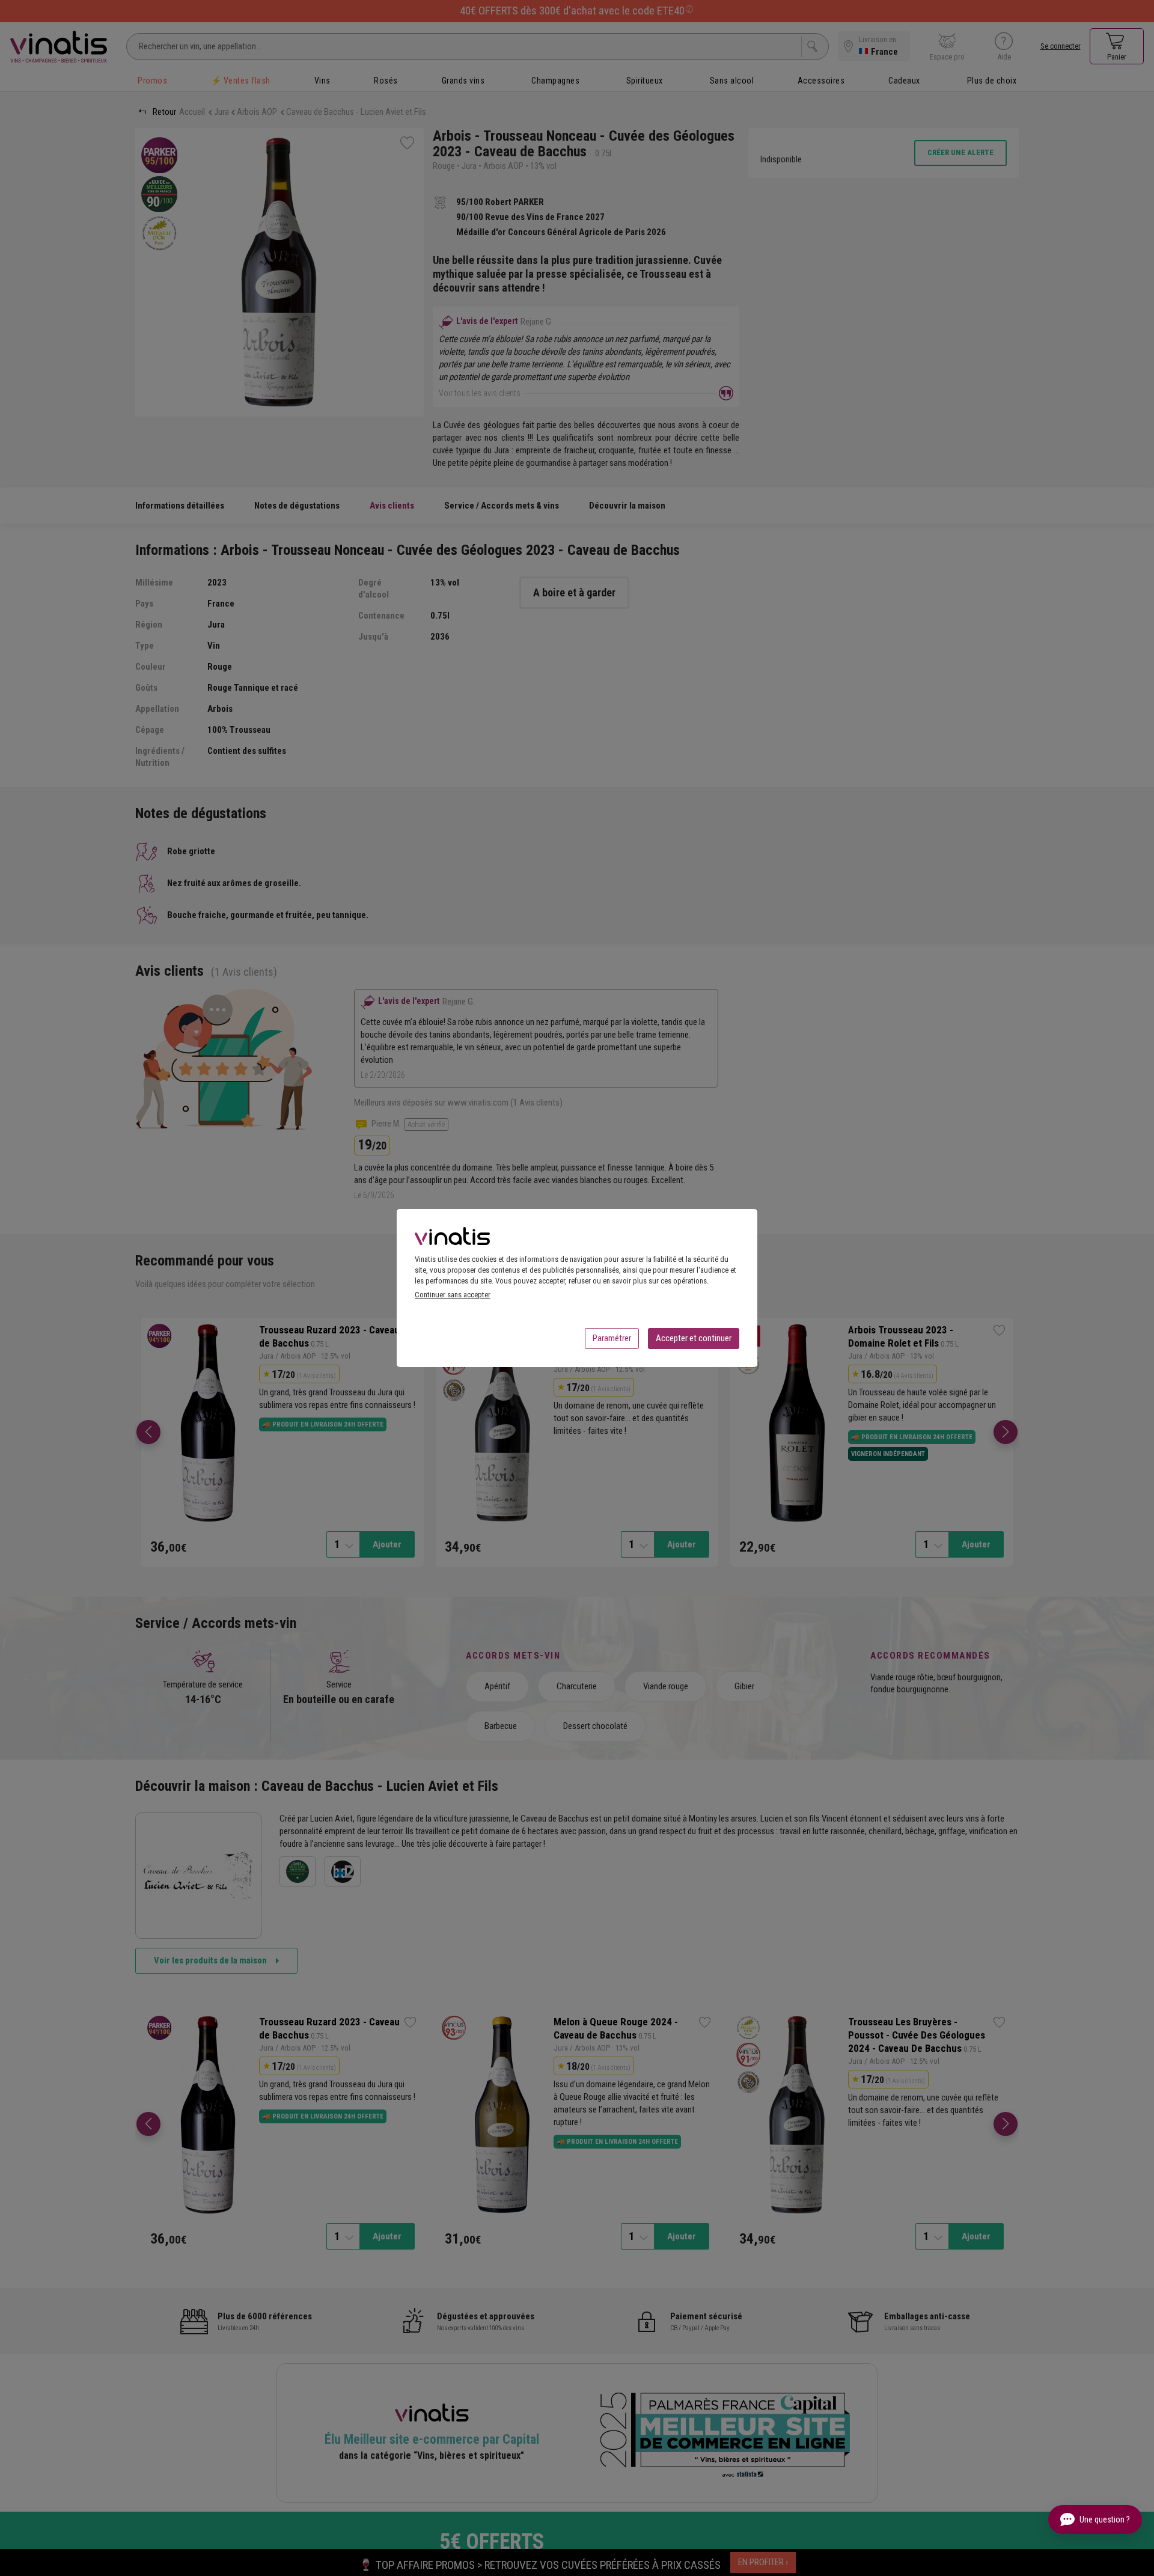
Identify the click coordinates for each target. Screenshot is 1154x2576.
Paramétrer (612, 1338)
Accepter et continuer (694, 1338)
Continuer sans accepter (453, 1295)
